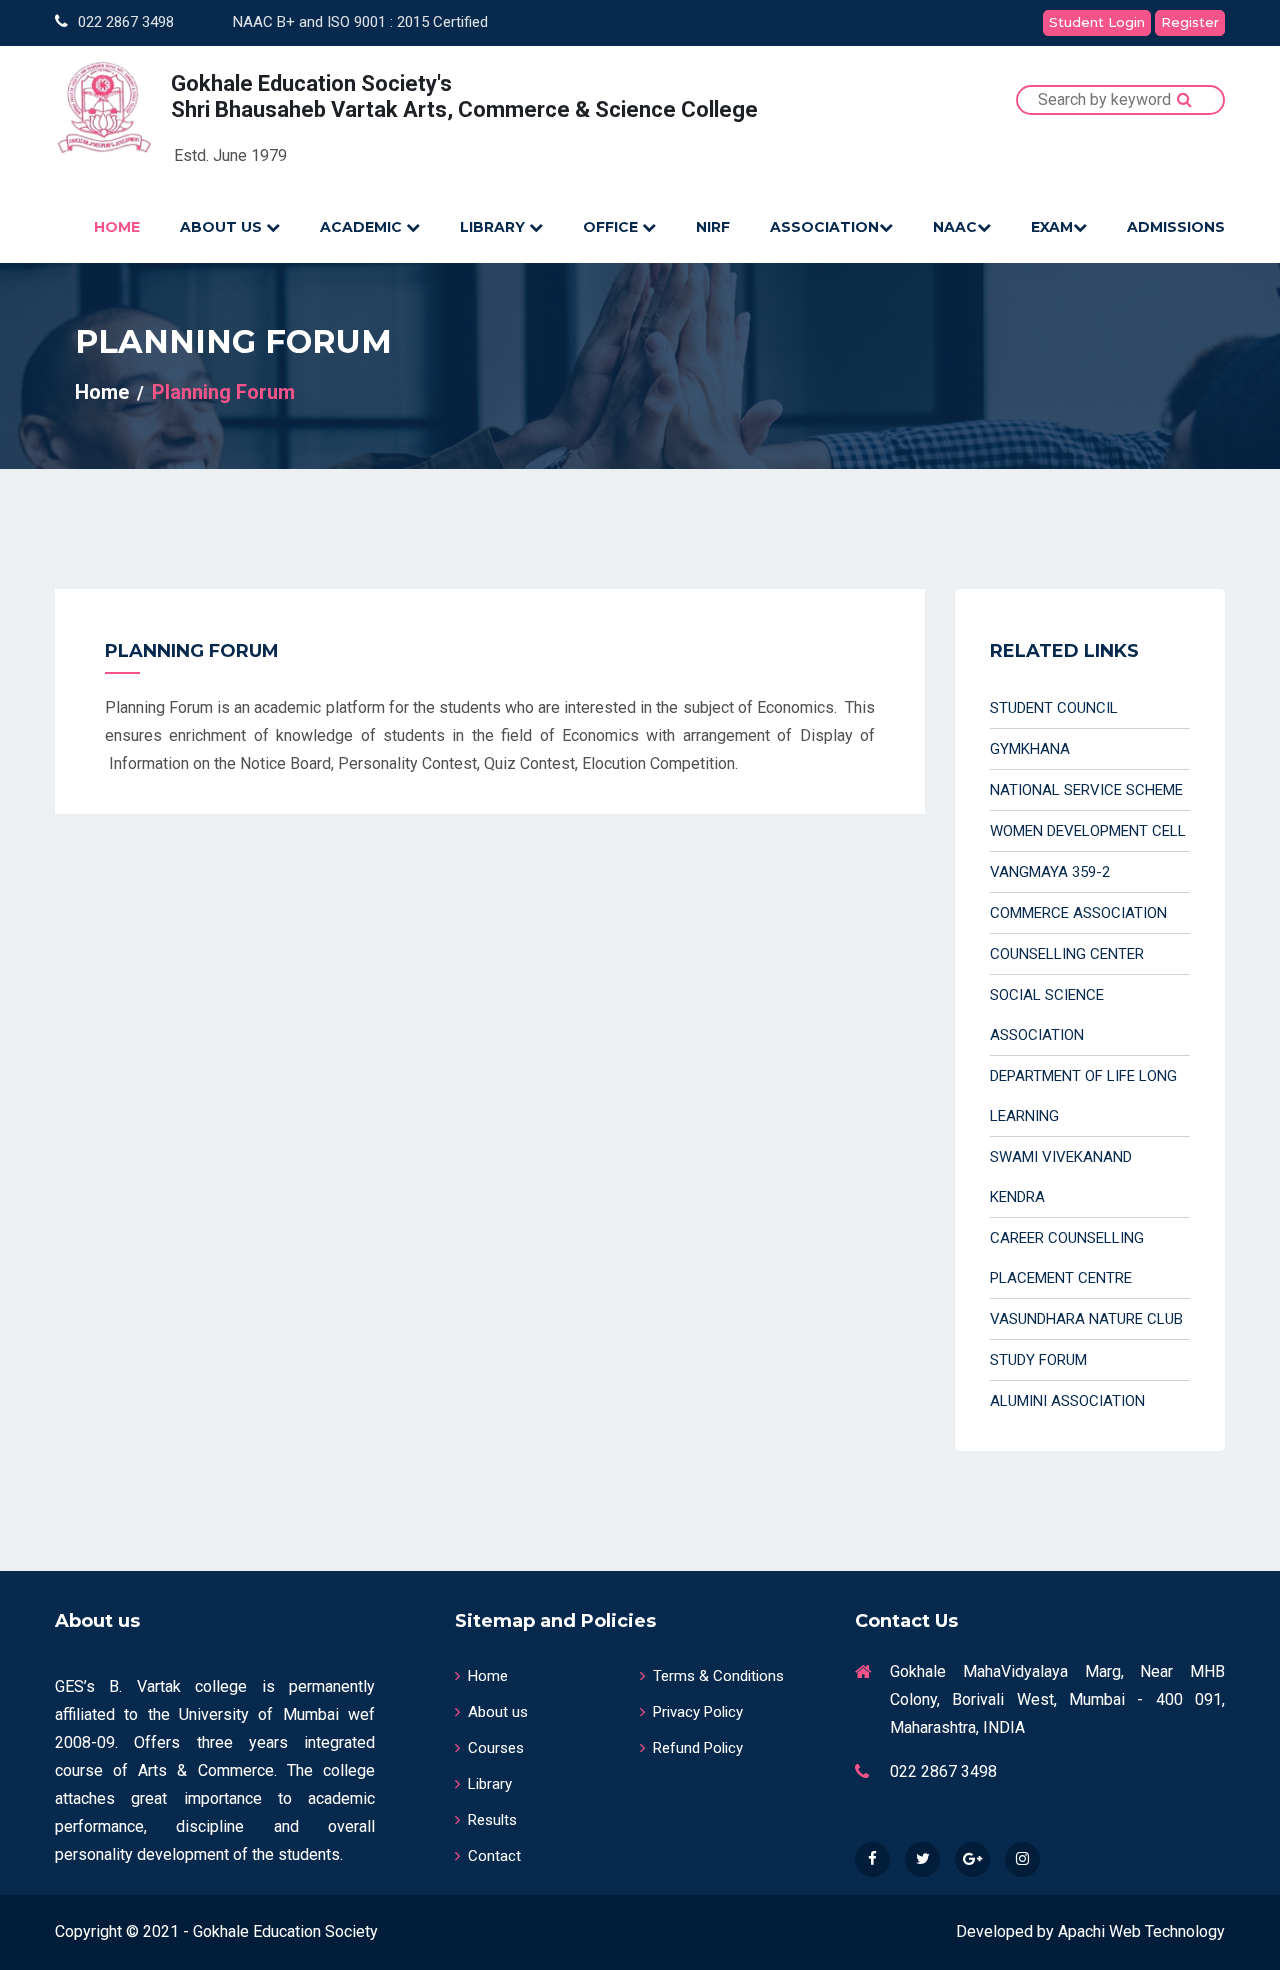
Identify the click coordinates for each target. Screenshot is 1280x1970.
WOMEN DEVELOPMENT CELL (1088, 831)
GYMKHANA (1030, 749)
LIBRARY (494, 227)
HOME (117, 227)
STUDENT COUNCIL (1054, 708)
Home (102, 392)
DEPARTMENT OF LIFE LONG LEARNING (1083, 1096)
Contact (494, 1856)
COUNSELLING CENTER (1067, 954)
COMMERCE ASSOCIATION (1078, 913)
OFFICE (612, 227)
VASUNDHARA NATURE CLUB (1086, 1319)
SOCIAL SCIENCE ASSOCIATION (1047, 1015)
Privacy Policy (698, 1712)
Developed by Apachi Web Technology (1090, 1931)
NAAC (955, 227)
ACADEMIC (363, 227)
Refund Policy (698, 1748)
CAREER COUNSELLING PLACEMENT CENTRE (1067, 1258)
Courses (496, 1748)
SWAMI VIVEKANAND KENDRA (1061, 1177)
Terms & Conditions (718, 1676)
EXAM (1052, 227)
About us (498, 1712)
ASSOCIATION (824, 227)
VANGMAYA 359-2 (1050, 872)
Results (492, 1820)
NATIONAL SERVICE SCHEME (1086, 790)
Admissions (1176, 227)
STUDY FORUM (1038, 1360)
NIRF (713, 227)
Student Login (1097, 22)
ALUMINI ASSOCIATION (1067, 1401)
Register (1190, 22)
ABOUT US (223, 227)
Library (490, 1784)
